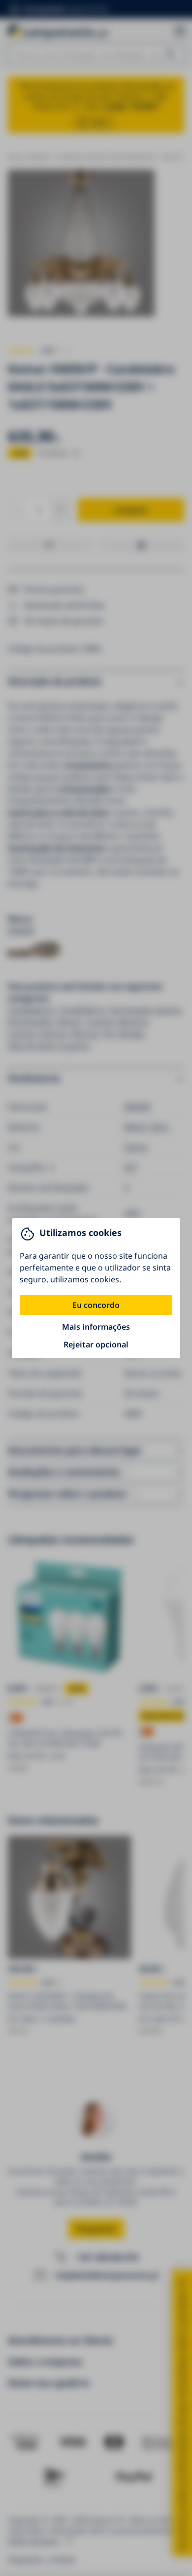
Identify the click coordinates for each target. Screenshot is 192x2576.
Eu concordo (96, 1305)
